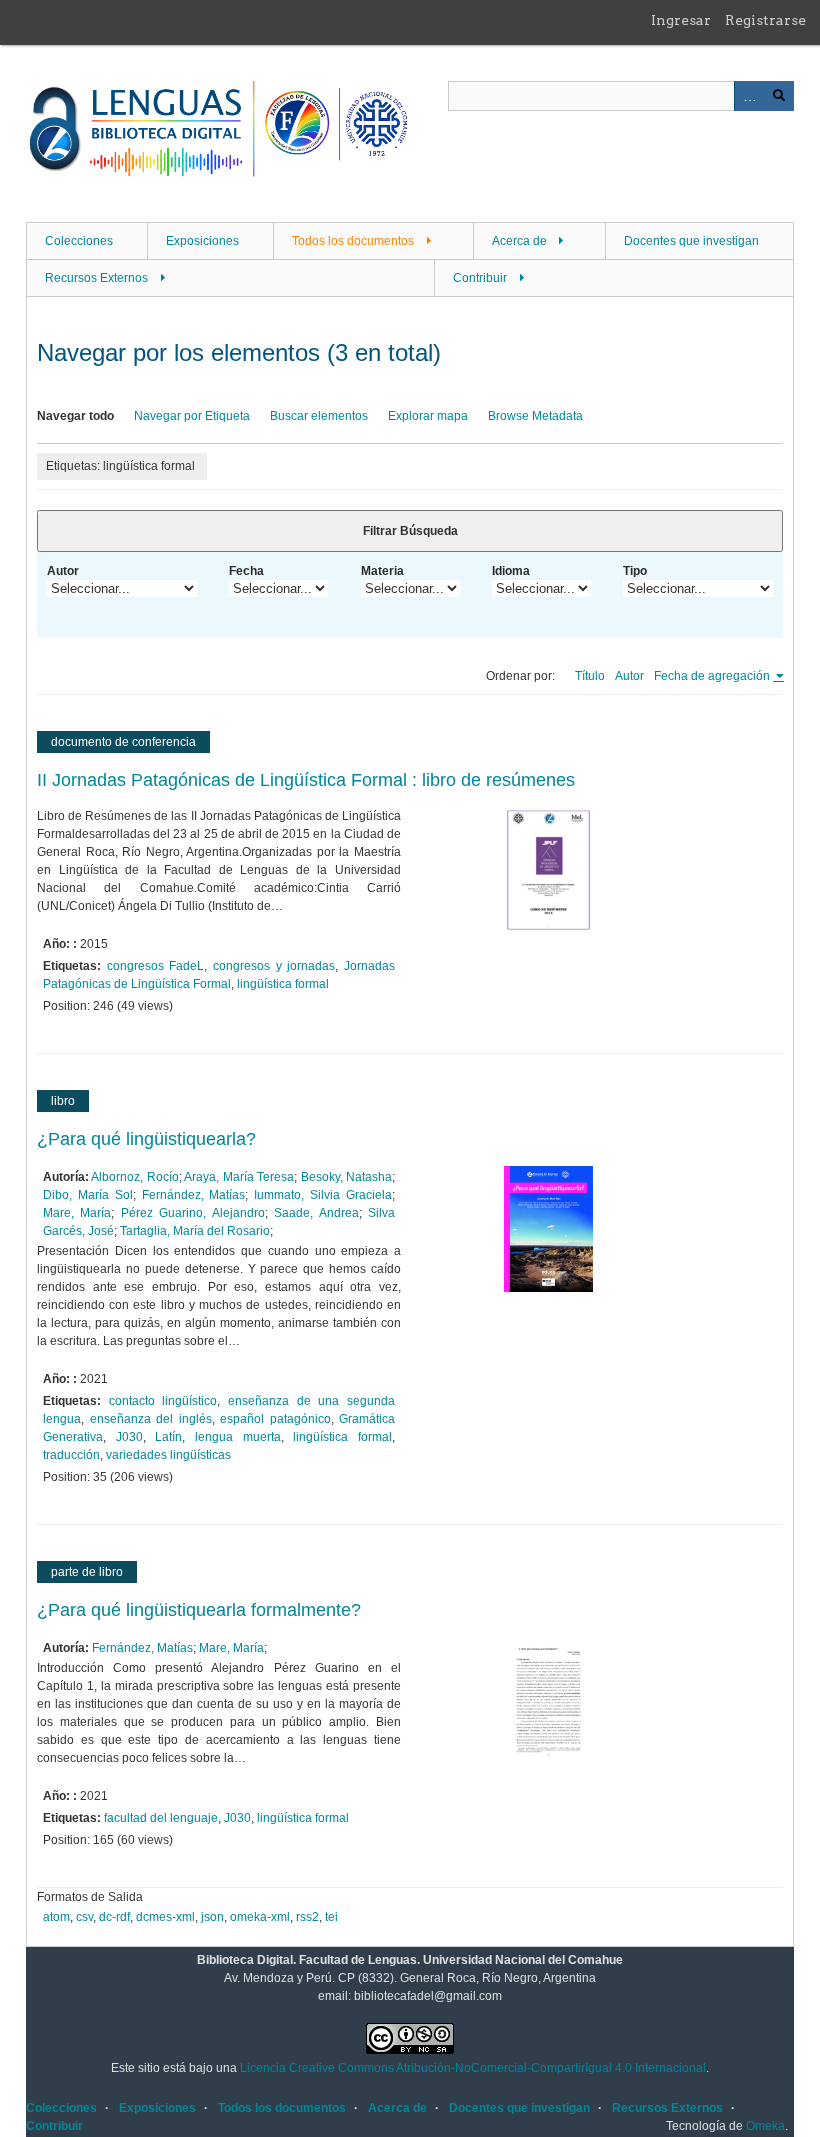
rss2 (307, 1917)
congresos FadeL (156, 966)
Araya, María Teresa (239, 1177)
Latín (168, 1437)
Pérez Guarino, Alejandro (193, 1213)
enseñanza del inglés (151, 1419)
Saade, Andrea (316, 1213)
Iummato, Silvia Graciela (323, 1195)
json (212, 1917)
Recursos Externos (96, 278)
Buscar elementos (319, 416)
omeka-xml (260, 1917)
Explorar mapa (428, 416)
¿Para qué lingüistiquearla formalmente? (199, 1610)
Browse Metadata (535, 416)
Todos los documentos (353, 241)
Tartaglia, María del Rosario (195, 1231)
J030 (129, 1437)
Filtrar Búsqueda (410, 531)
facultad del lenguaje (161, 1818)
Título (590, 676)
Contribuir (480, 278)
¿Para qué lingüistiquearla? (146, 1139)
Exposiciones (202, 241)
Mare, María (77, 1213)
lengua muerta (238, 1437)
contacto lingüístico (163, 1401)
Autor (63, 571)
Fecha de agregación (713, 676)
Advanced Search (749, 96)
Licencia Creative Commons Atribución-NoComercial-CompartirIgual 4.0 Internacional (473, 2068)
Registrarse (765, 20)
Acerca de (519, 241)
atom (56, 1917)
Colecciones (79, 241)
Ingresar (681, 20)
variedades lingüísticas (168, 1455)
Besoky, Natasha (346, 1177)
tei (331, 1917)
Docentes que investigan (691, 241)
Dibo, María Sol (88, 1195)
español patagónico (275, 1419)
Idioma (511, 571)
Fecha (246, 571)
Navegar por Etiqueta (192, 416)
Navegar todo (75, 416)
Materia (382, 571)
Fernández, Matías (194, 1195)
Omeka (765, 2126)
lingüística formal (283, 984)
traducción (71, 1455)
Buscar (779, 96)
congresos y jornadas (274, 966)
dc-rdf (114, 1917)
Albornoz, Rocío (134, 1177)
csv (84, 1917)
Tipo (635, 571)
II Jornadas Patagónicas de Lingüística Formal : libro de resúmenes (306, 780)
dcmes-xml (165, 1917)
